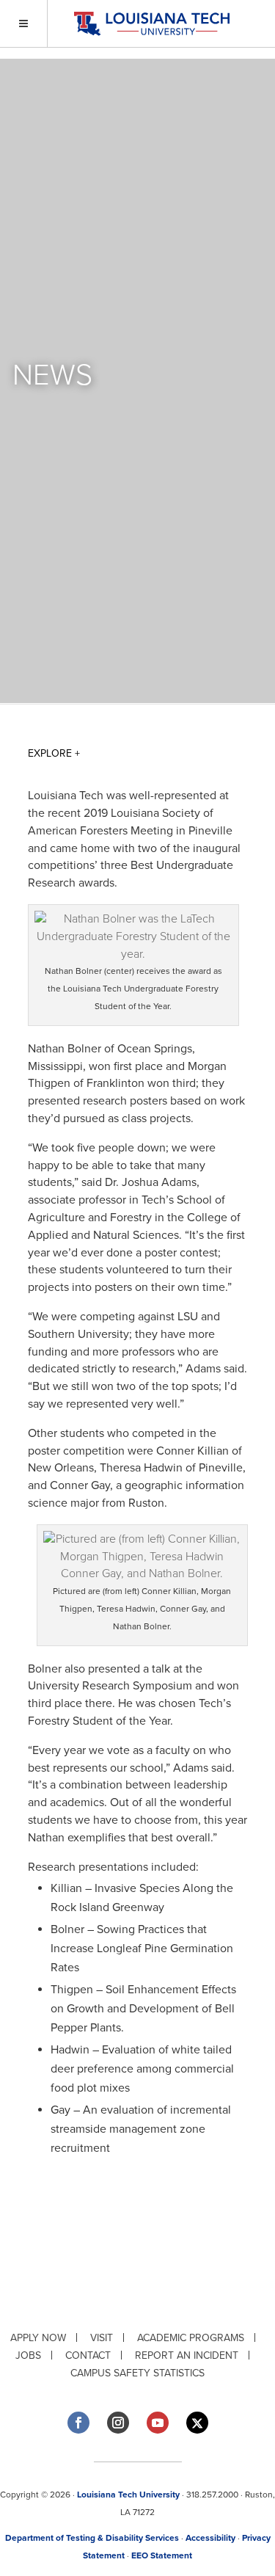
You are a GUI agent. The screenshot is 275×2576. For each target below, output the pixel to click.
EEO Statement (162, 2555)
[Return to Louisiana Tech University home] (151, 24)
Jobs (28, 2355)
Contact (88, 2355)
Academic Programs (191, 2338)
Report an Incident (187, 2355)
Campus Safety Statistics (137, 2373)
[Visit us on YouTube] (158, 2423)
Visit (102, 2338)
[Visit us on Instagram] (118, 2423)
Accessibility (210, 2538)
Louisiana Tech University (128, 2495)
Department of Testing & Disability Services (92, 2538)
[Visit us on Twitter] (197, 2423)
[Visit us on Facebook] (78, 2423)
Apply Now (38, 2338)
